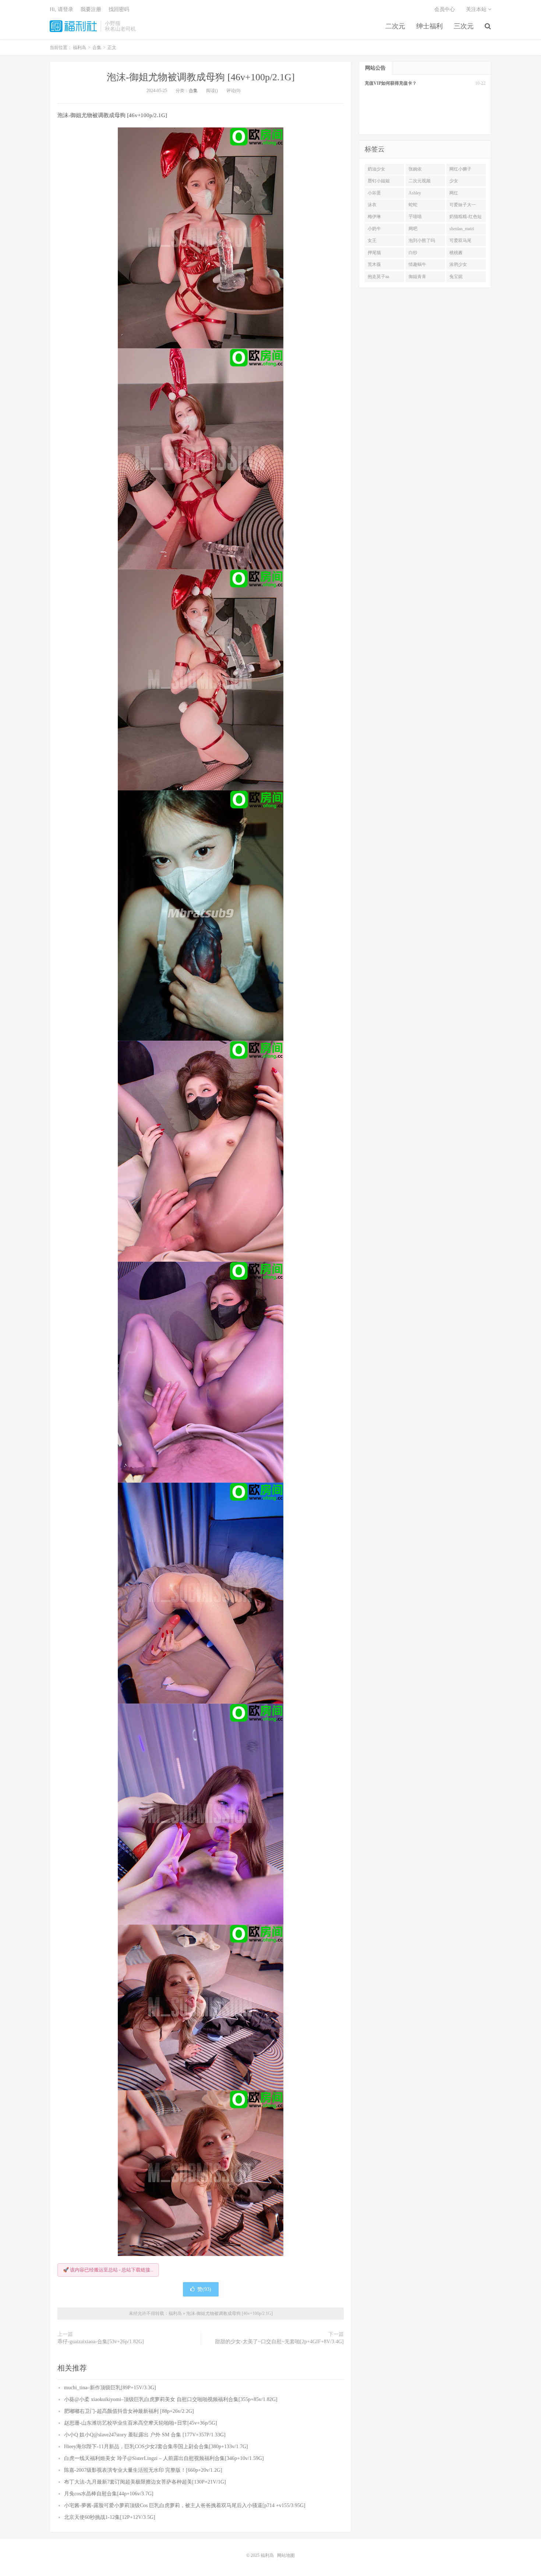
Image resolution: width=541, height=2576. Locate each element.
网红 (454, 193)
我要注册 (91, 9)
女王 (372, 240)
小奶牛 (374, 229)
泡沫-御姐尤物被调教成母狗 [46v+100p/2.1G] (201, 77)
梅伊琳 (374, 217)
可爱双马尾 (460, 240)
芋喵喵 (415, 217)
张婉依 (415, 169)
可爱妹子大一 (463, 205)
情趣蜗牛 (417, 264)
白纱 (413, 253)
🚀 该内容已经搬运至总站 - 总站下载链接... (108, 2270)
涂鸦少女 (458, 264)
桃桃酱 (456, 253)
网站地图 (286, 2555)
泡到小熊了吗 (422, 240)
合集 (193, 91)
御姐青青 (417, 277)
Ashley (415, 193)
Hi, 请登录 (61, 9)
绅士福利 (429, 26)
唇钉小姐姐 (379, 181)
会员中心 (445, 9)
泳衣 (372, 205)
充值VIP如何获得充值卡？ (391, 83)
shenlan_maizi (462, 229)
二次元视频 (420, 181)
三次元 (464, 26)
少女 (454, 181)
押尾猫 (374, 253)
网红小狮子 (460, 169)
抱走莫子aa (378, 277)
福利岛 (73, 26)
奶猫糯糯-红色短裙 (466, 218)
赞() (204, 2289)
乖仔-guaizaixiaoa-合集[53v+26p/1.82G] (101, 2342)
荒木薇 (374, 264)
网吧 (413, 229)
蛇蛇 (413, 205)
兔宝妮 (456, 277)
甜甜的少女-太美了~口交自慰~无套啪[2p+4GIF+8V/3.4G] (279, 2342)
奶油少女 (376, 169)
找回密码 (119, 9)
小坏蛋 (374, 193)
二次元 (395, 26)
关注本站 (477, 9)
